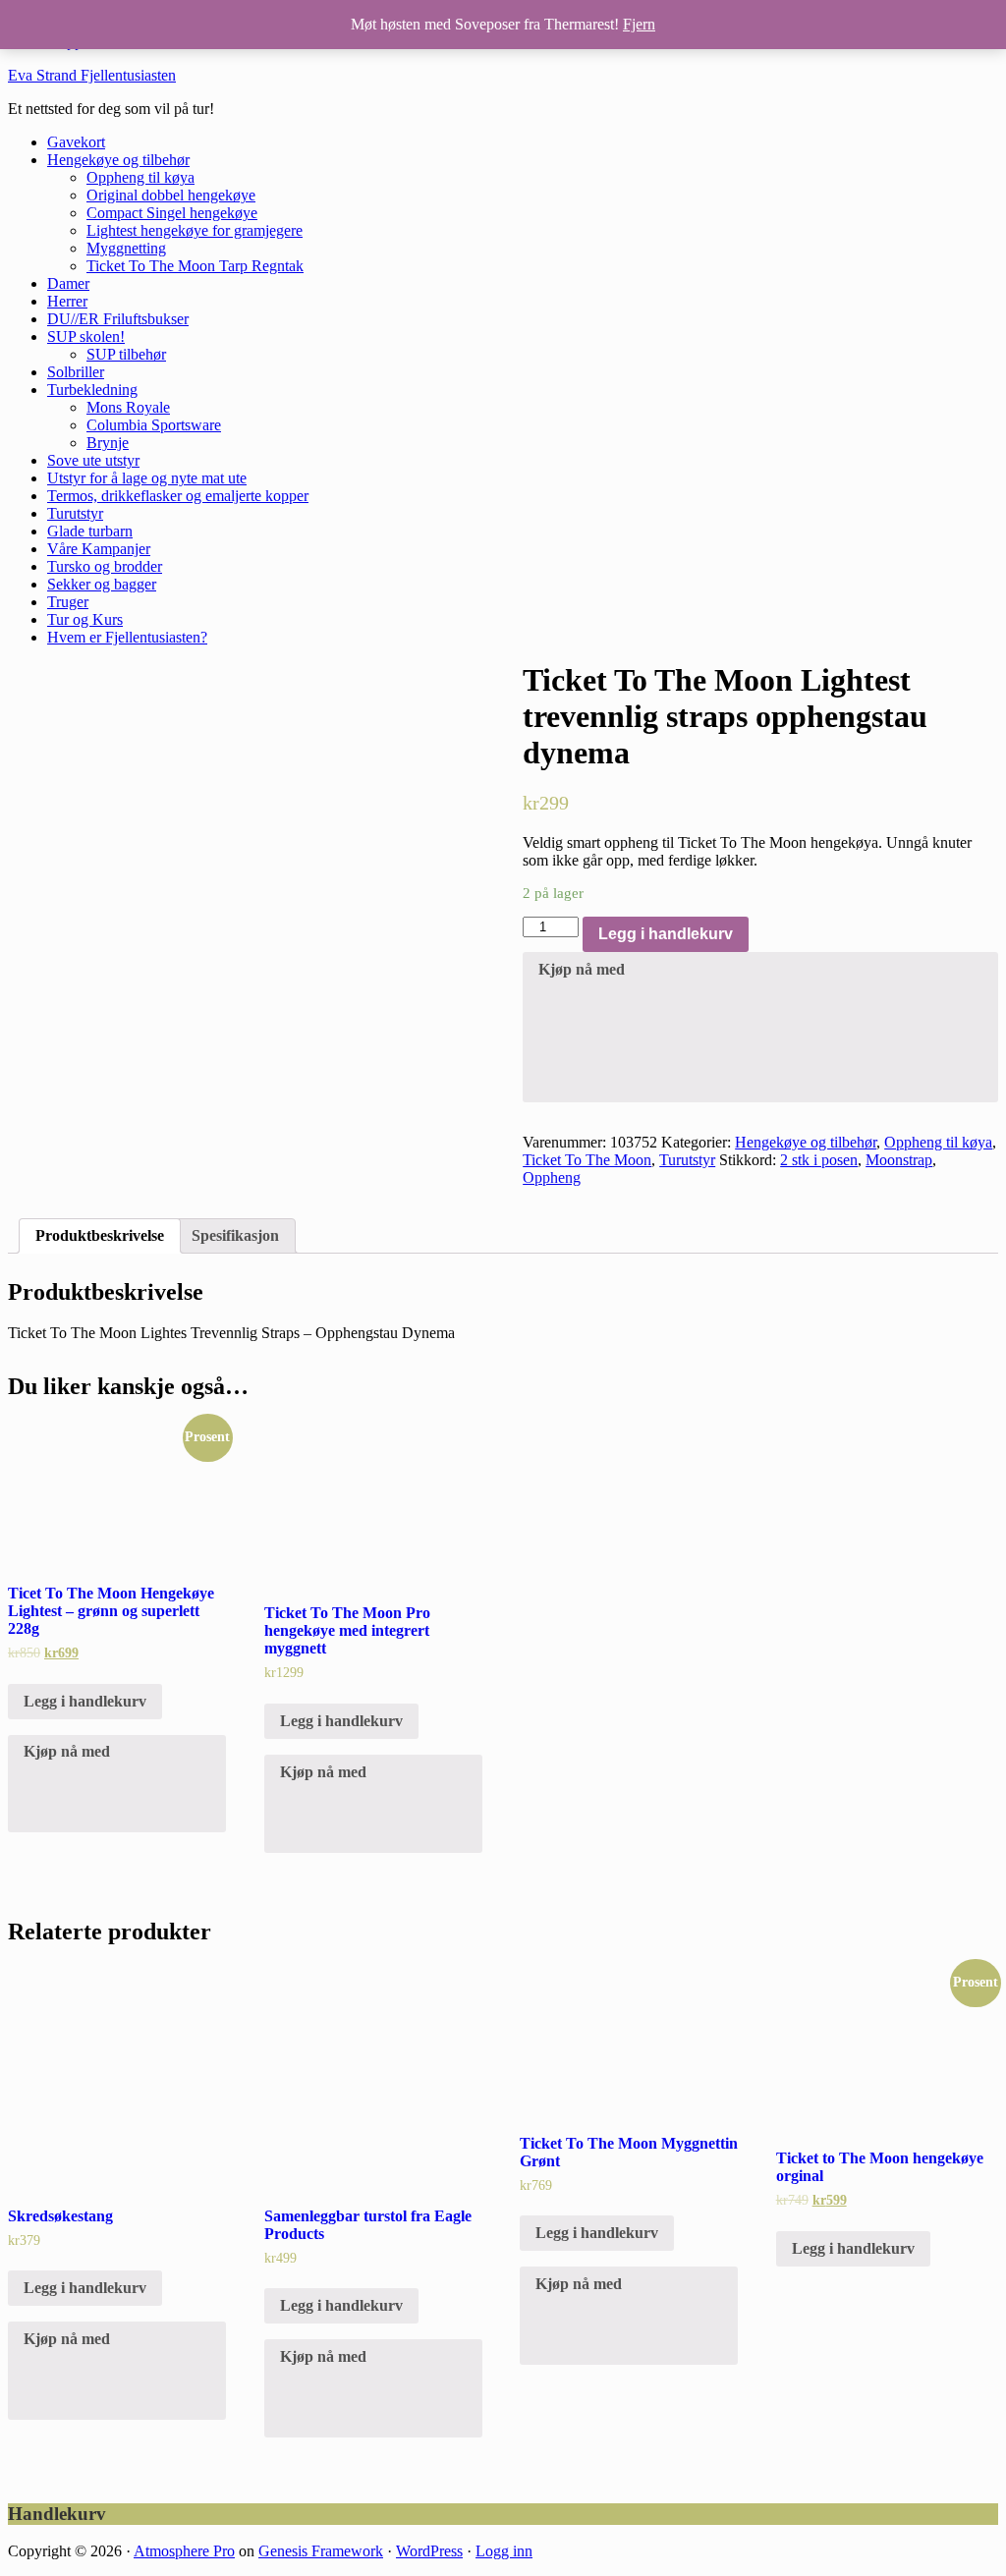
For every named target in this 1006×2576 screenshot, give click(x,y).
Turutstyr (687, 1160)
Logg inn (504, 2551)
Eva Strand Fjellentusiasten (92, 75)
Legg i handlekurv (666, 934)
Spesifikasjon (235, 1235)
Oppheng (552, 1177)
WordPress (429, 2551)
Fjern (639, 24)
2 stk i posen (819, 1160)
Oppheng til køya (938, 1142)
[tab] (100, 1236)
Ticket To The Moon (587, 1160)
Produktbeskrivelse (100, 1235)
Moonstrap (899, 1160)
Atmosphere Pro (184, 2551)
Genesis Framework (321, 2551)
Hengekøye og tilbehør (806, 1142)
